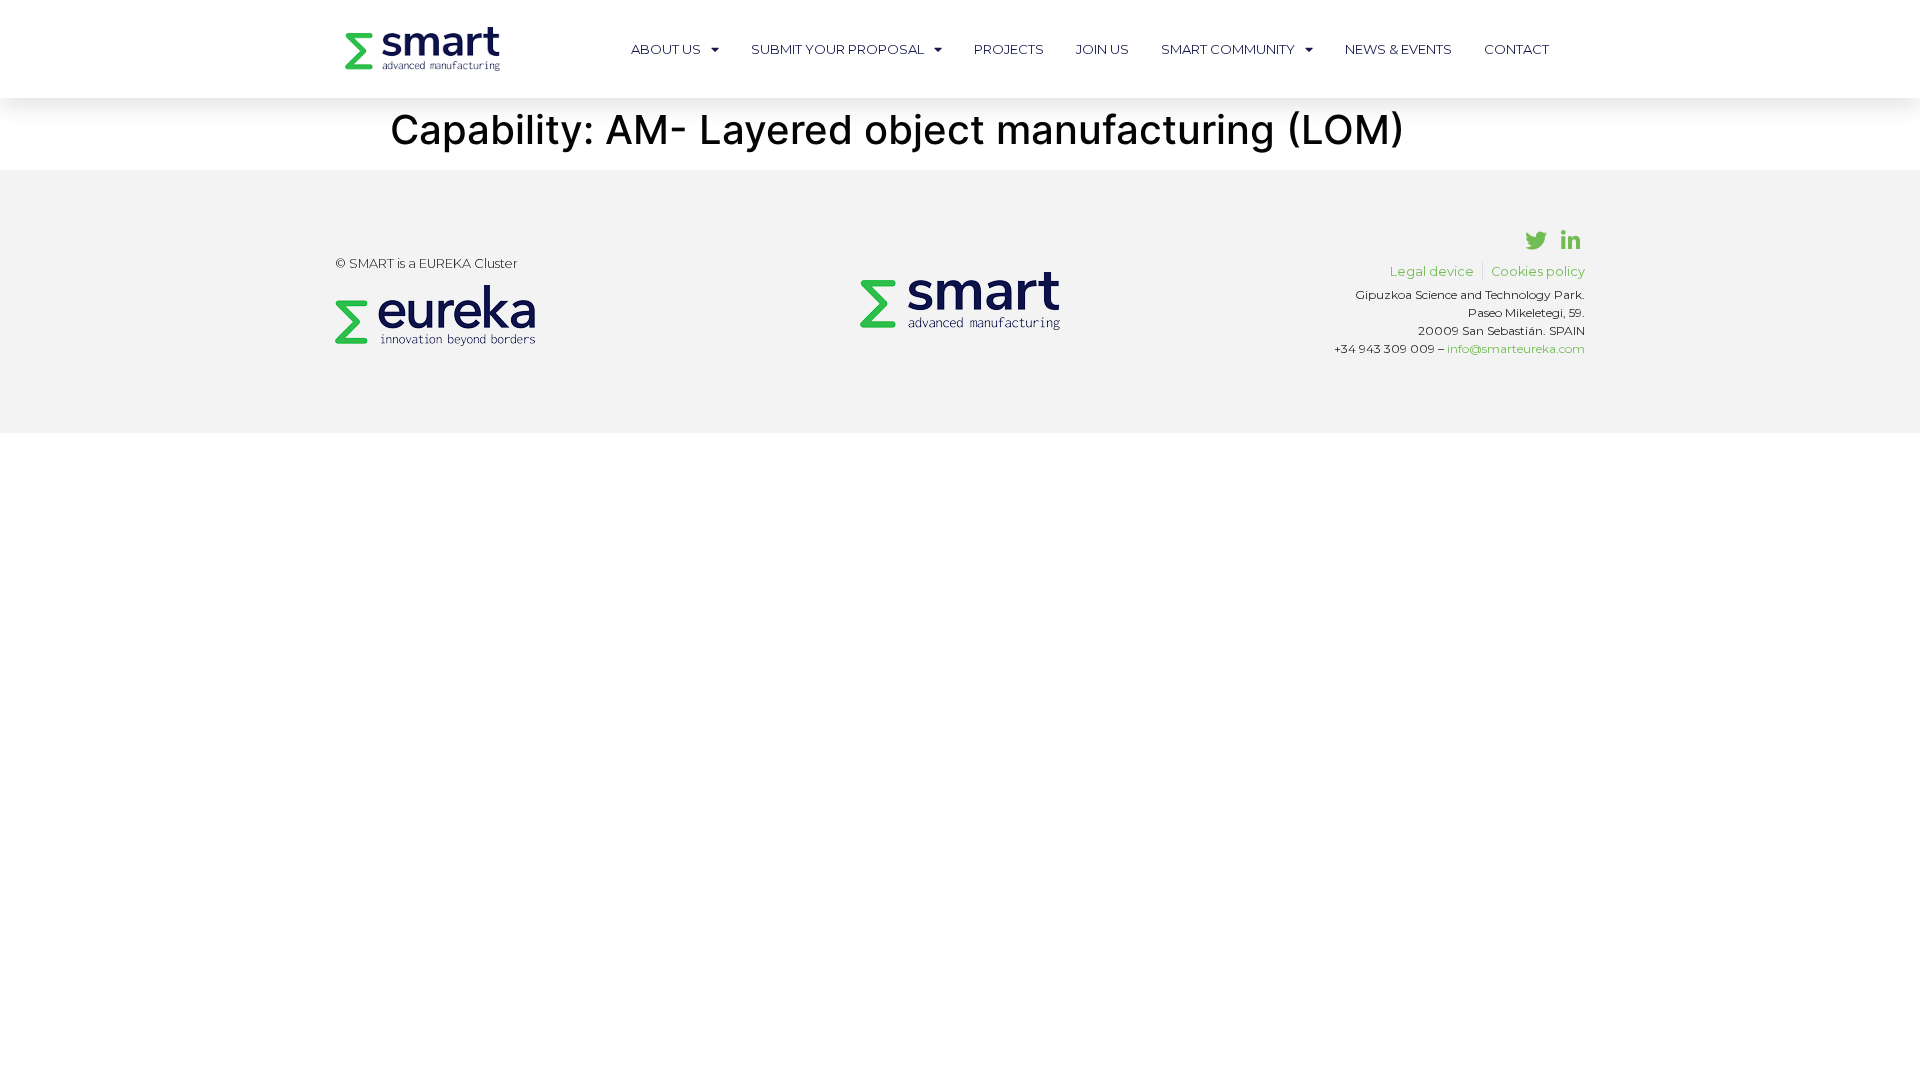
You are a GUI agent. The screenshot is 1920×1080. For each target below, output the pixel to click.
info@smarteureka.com (1516, 348)
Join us (1102, 49)
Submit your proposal (837, 49)
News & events (1398, 49)
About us (666, 49)
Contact (1516, 49)
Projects (1009, 49)
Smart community (1228, 49)
